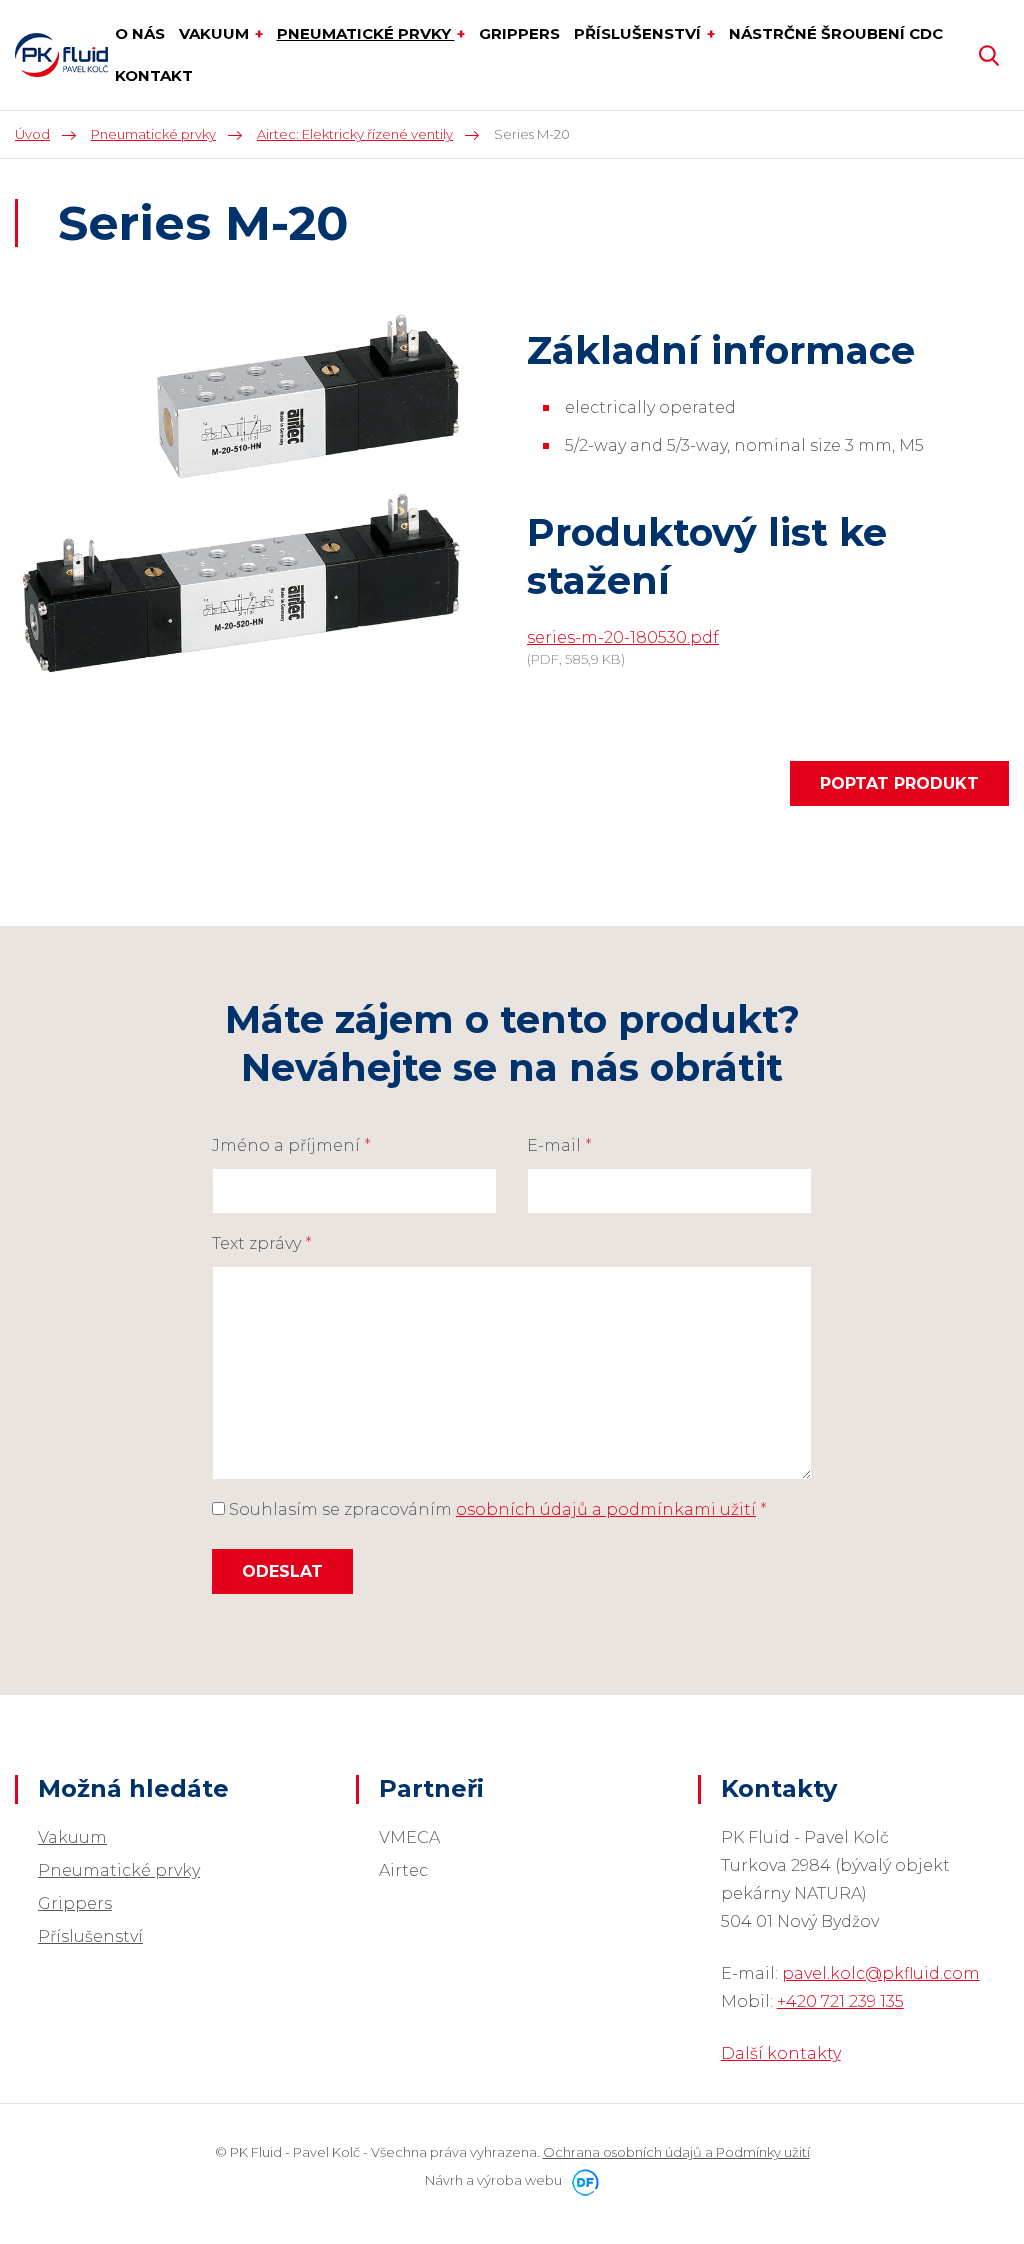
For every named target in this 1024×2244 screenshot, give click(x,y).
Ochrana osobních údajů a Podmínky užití (676, 2152)
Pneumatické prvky (119, 1870)
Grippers (75, 1903)
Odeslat (282, 1571)
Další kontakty (781, 2053)
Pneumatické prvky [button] (366, 33)
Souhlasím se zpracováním (496, 1509)
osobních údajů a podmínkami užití (606, 1509)
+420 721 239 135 (840, 2001)
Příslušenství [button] (639, 33)
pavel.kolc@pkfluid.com (881, 1973)
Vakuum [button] (216, 33)
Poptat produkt (899, 783)
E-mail (559, 1145)
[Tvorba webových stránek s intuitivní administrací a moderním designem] (582, 2180)
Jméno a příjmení (291, 1145)
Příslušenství (90, 1936)
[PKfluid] (61, 55)
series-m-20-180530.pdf (623, 637)
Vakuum (72, 1837)
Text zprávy (262, 1243)
